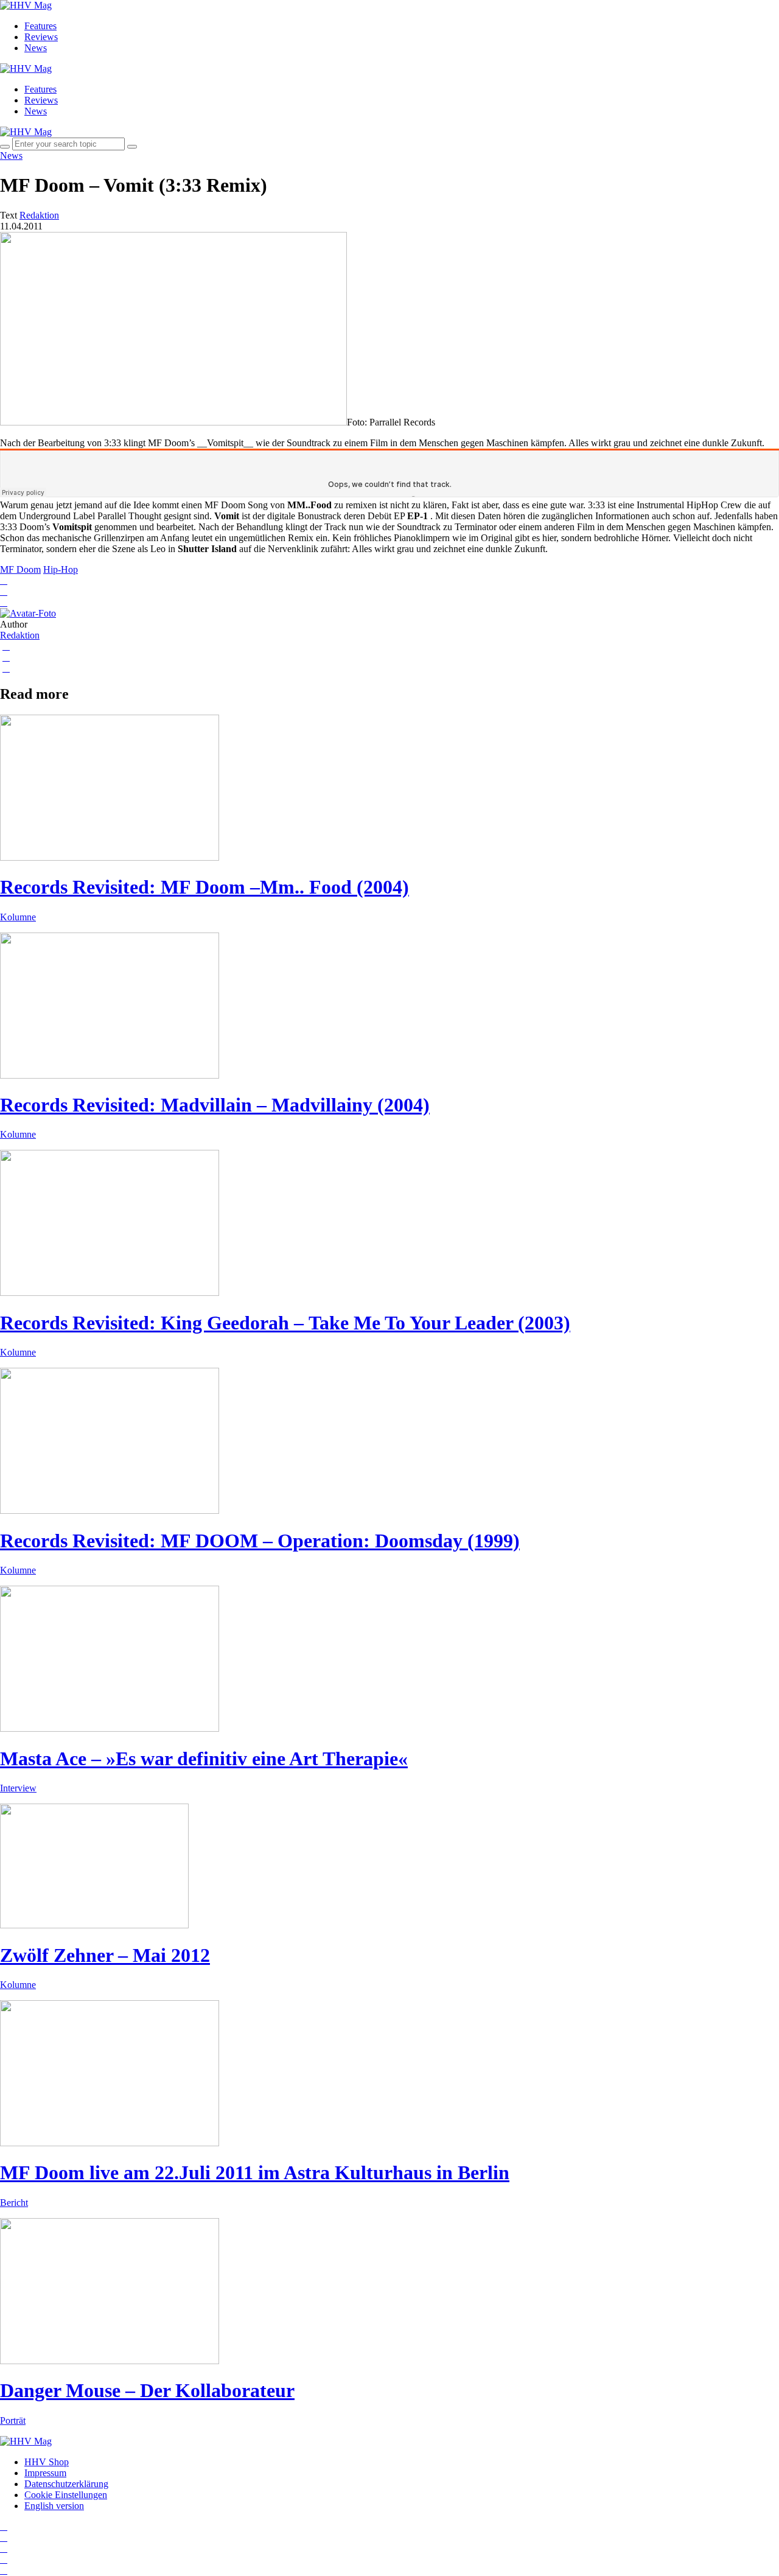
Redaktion (20, 635)
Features (40, 26)
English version (54, 2506)
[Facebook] (4, 2537)
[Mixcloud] (4, 2559)
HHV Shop (47, 2462)
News (36, 48)
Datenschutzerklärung (66, 2484)
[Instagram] (4, 2526)
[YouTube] (4, 2548)
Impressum (45, 2473)
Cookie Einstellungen (66, 2495)
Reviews (41, 37)
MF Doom (20, 569)
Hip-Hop (61, 569)
